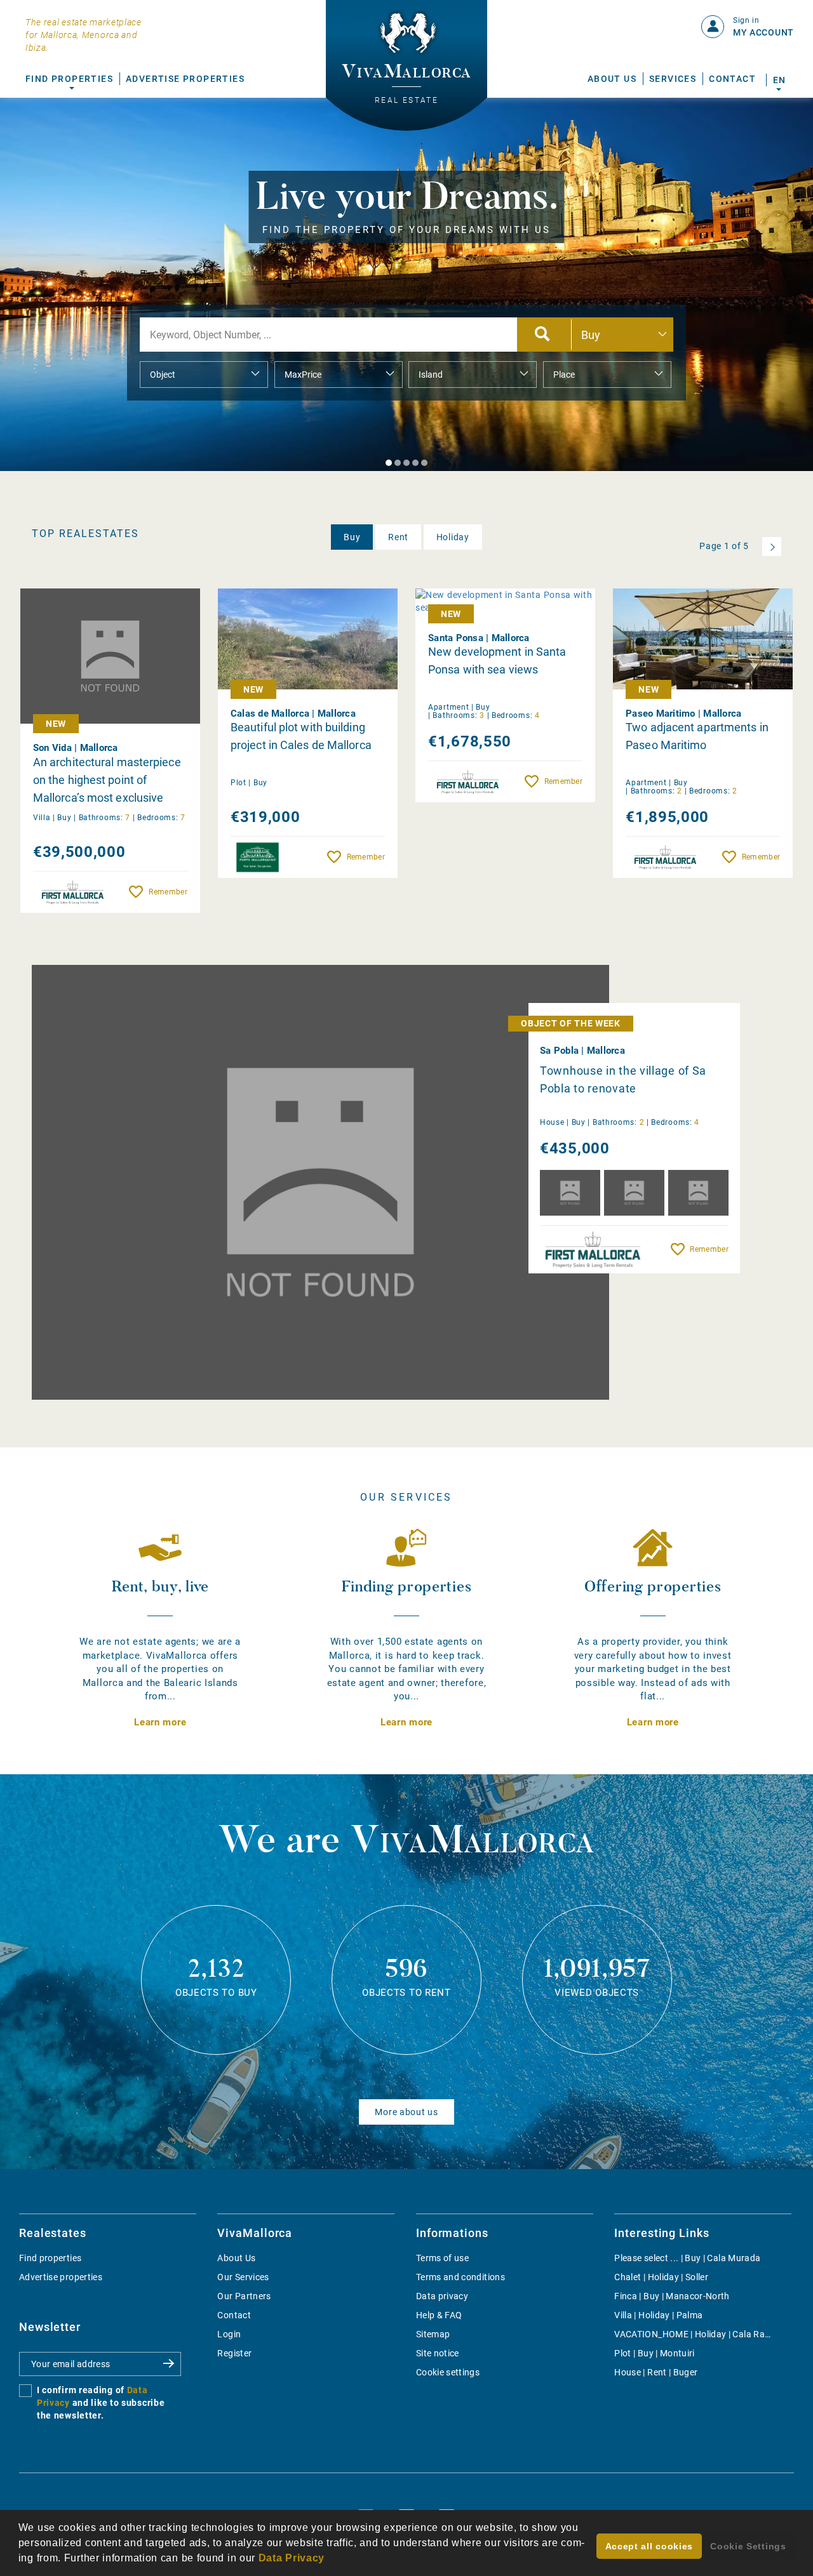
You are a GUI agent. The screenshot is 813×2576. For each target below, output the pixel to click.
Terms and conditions (460, 2277)
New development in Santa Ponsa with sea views (497, 661)
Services (673, 79)
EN (779, 80)
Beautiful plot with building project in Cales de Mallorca (301, 736)
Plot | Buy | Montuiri (654, 2353)
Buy (352, 537)
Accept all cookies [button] (649, 2546)
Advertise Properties (185, 79)
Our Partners (244, 2296)
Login (229, 2334)
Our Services (243, 2277)
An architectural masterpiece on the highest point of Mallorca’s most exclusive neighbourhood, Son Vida (107, 780)
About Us (612, 79)
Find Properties (69, 79)
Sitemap (433, 2334)
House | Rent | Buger (656, 2372)
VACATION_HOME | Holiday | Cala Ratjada (700, 2334)
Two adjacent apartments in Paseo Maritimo (697, 736)
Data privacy (442, 2296)
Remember (168, 892)
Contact (732, 79)
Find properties (50, 2258)
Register (234, 2353)
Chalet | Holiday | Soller (661, 2277)
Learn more (160, 1722)
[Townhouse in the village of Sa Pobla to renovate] (320, 1182)
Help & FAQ (439, 2315)
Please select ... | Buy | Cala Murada (687, 2258)
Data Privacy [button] (292, 2558)
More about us (406, 2112)
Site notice (438, 2353)
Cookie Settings (748, 2546)
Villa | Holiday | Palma (658, 2315)
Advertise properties (61, 2277)
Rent (398, 537)
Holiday (453, 537)
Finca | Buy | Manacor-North (672, 2296)
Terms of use (442, 2258)
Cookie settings (448, 2372)
